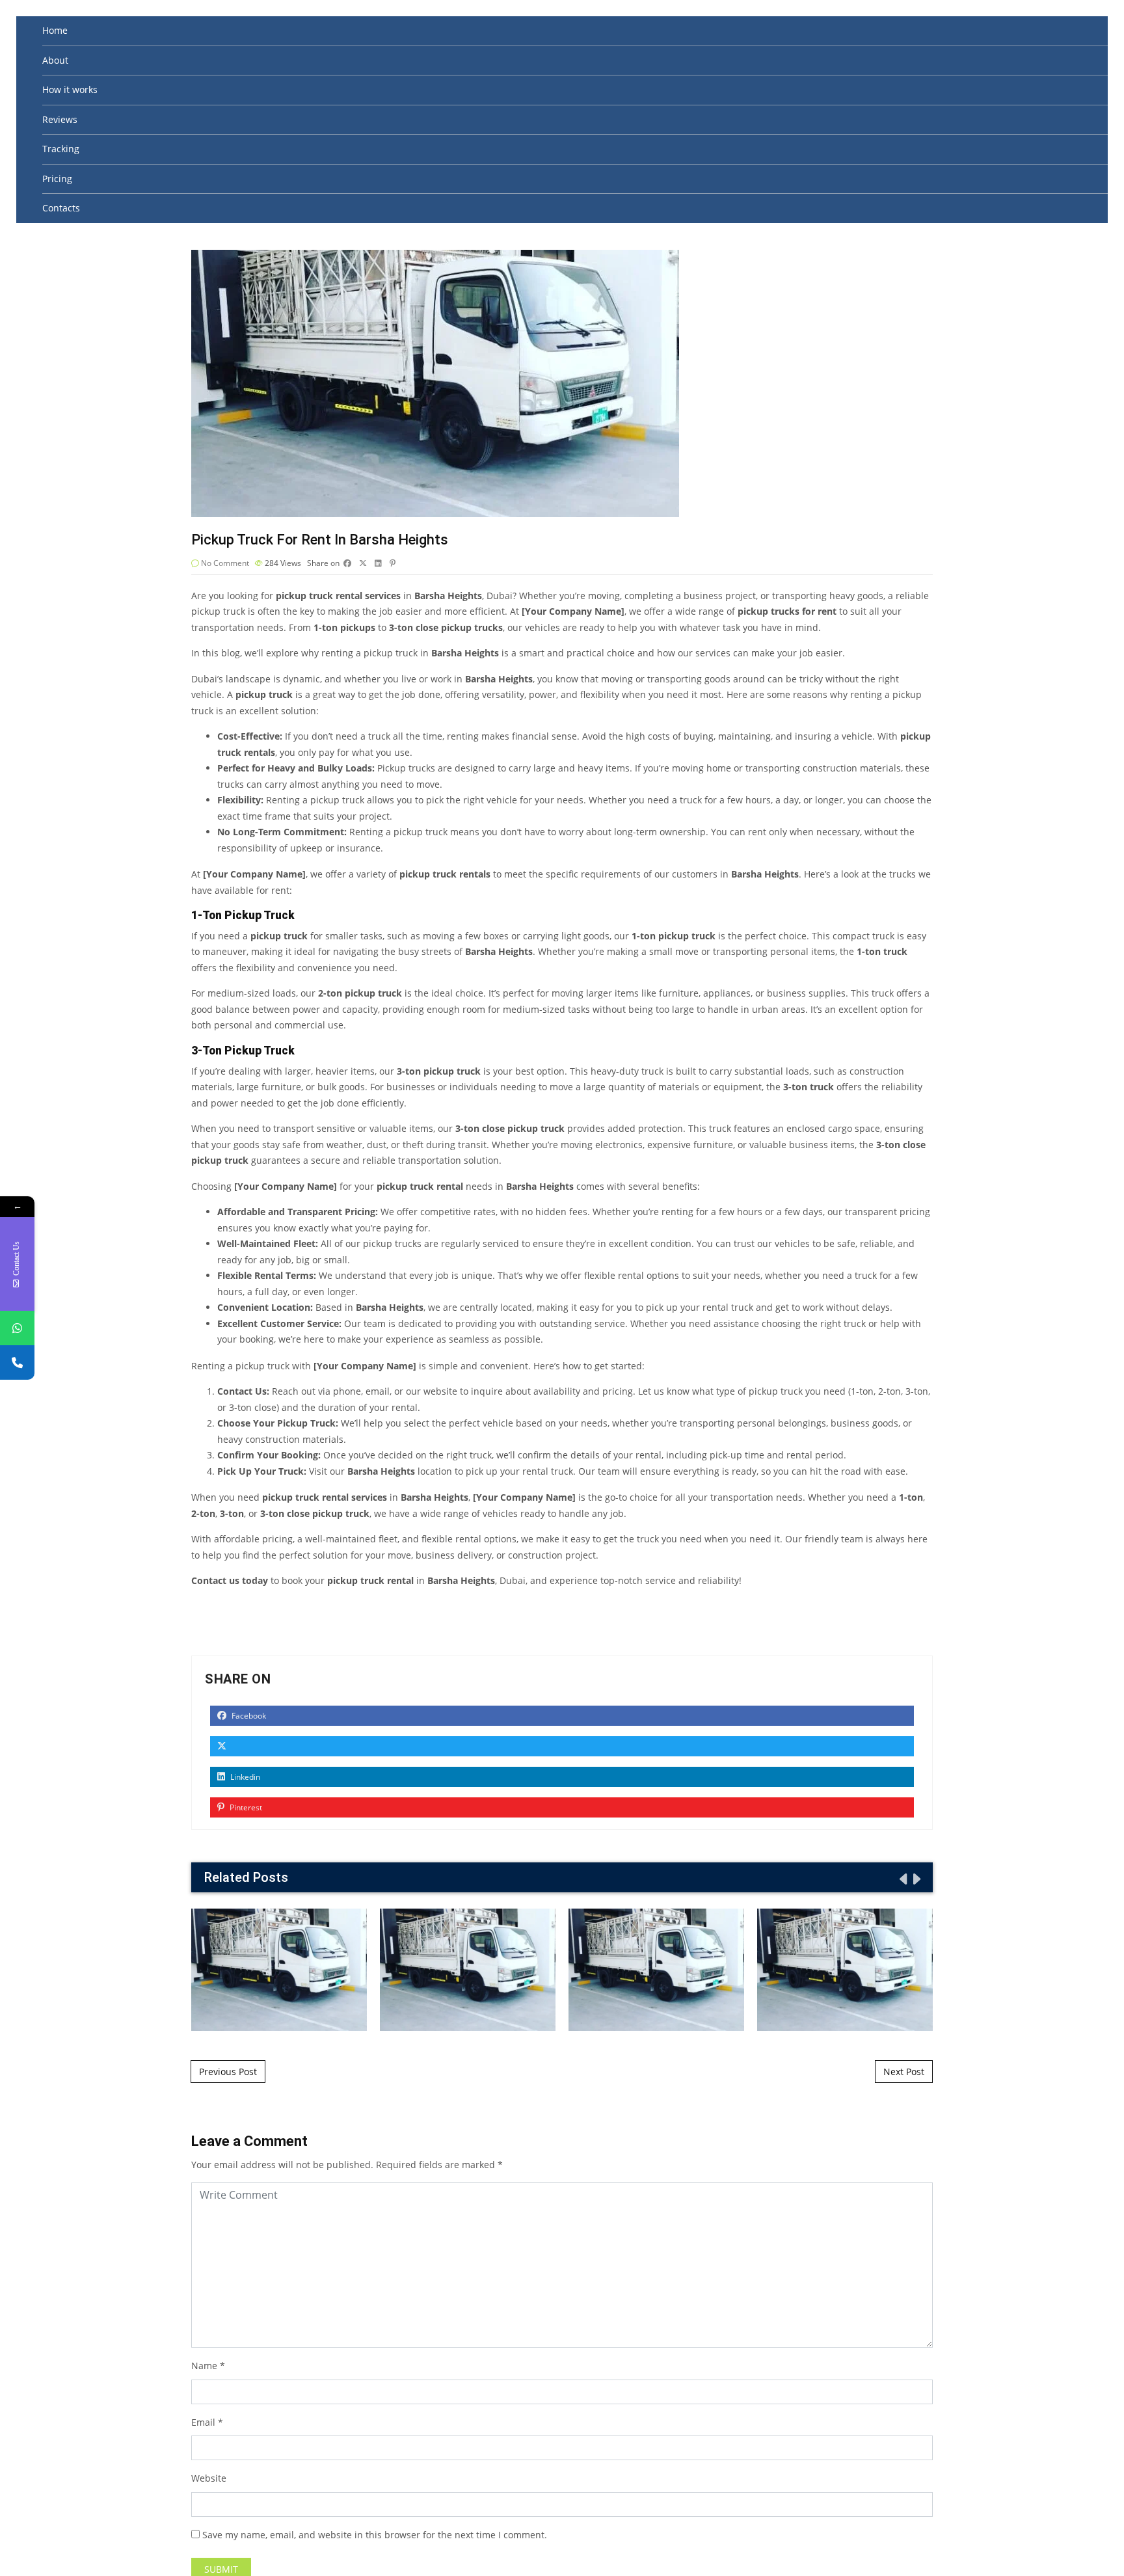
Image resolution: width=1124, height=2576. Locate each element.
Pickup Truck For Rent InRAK (279, 1970)
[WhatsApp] (17, 1328)
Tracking (61, 149)
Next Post (904, 2072)
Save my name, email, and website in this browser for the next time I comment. (375, 2535)
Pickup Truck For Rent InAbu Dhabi (845, 1970)
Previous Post (228, 2072)
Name (204, 2366)
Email (203, 2422)
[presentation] (902, 1879)
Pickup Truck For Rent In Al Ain (656, 1970)
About (55, 60)
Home (55, 30)
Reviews (60, 119)
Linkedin (244, 1777)
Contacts (61, 208)
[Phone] (17, 1362)
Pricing (57, 179)
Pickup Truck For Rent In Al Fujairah (468, 1970)
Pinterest (245, 1807)
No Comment (225, 563)
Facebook (248, 1716)
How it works (70, 89)
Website (209, 2478)
